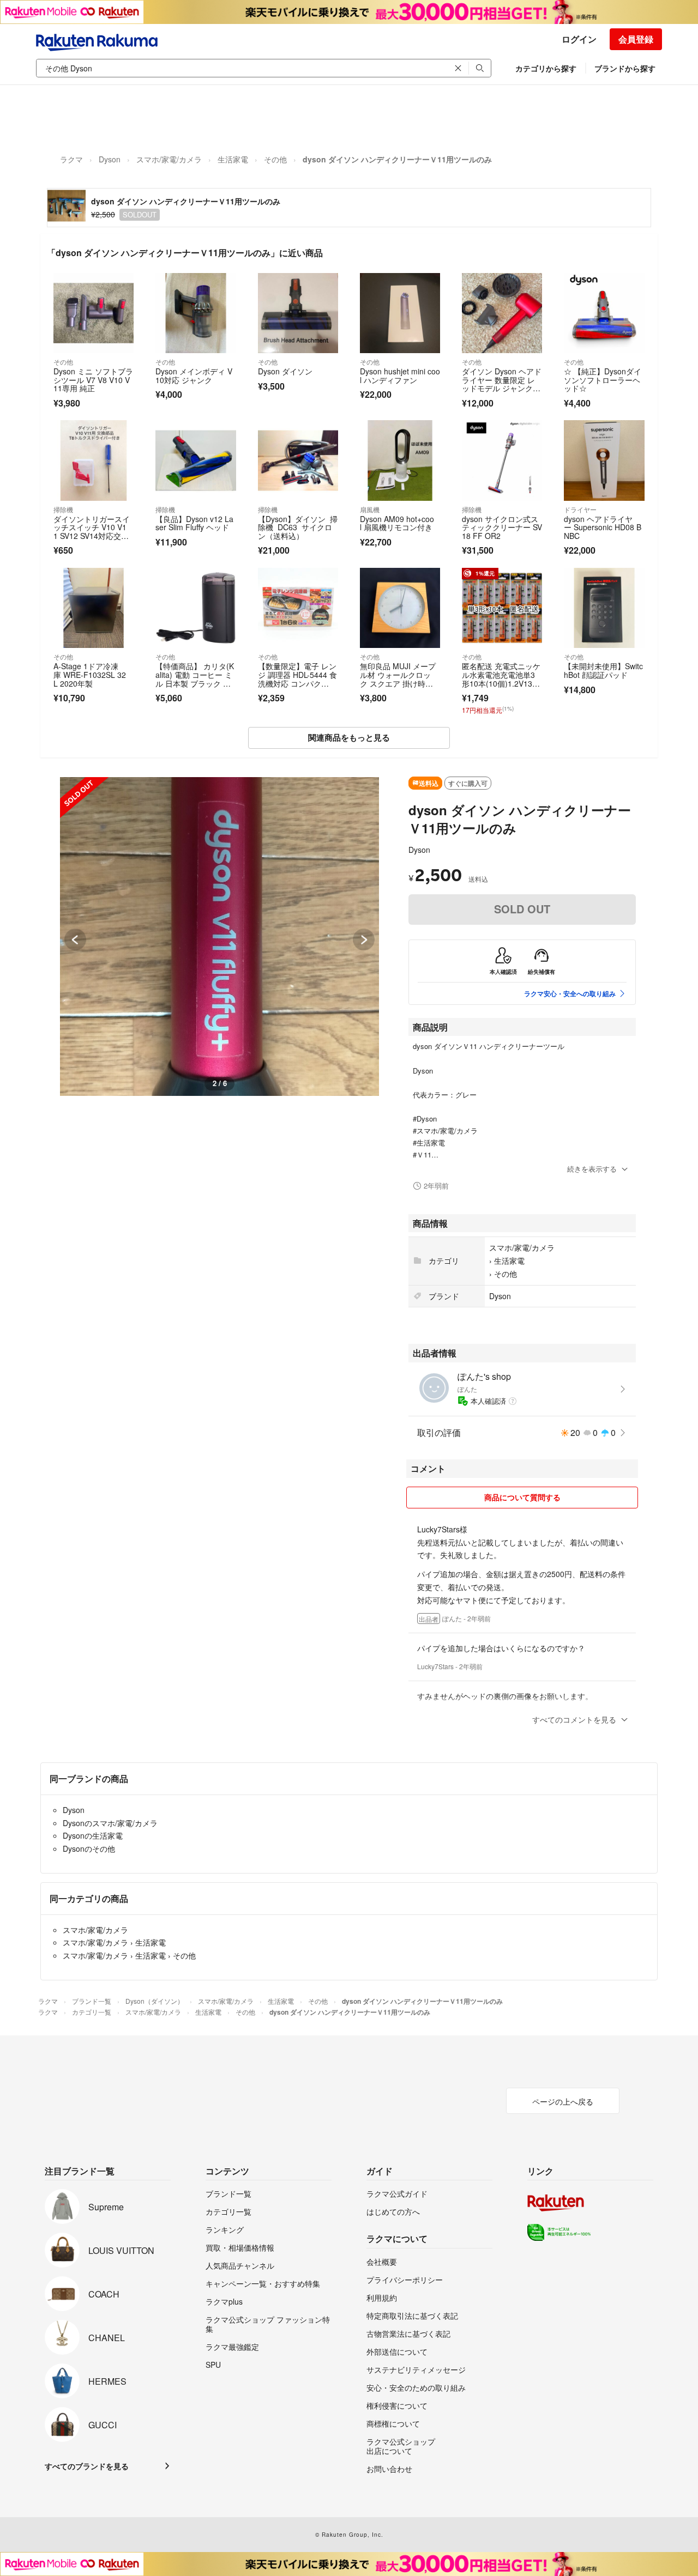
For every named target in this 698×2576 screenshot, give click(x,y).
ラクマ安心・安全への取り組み (570, 993)
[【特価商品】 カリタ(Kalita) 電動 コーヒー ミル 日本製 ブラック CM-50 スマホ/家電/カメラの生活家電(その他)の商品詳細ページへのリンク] (195, 608)
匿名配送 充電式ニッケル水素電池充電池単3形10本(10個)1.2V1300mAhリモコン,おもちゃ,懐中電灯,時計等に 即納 (501, 687)
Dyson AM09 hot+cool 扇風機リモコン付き (397, 523)
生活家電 (233, 159)
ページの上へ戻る (563, 2101)
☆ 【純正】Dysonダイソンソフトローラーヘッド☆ (603, 380)
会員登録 (636, 39)
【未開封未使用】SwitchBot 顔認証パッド (603, 670)
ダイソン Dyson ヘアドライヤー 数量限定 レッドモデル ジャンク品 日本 (502, 384)
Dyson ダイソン (286, 371)
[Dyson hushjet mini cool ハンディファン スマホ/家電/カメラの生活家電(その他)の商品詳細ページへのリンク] (400, 313)
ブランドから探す (625, 68)
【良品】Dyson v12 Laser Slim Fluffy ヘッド (194, 523)
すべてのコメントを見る (574, 1719)
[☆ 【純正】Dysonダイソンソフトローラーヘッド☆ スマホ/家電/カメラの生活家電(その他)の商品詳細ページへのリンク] (604, 313)
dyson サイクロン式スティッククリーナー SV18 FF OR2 (502, 527)
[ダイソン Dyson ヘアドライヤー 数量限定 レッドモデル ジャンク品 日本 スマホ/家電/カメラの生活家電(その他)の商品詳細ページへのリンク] (502, 313)
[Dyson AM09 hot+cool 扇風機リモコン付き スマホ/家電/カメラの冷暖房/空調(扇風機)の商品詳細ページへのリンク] (400, 460)
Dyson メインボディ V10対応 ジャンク (194, 375)
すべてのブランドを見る (87, 2466)
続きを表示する (592, 1169)
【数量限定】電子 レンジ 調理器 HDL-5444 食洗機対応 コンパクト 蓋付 (297, 679)
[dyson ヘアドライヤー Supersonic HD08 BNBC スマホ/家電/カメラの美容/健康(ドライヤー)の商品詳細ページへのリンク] (604, 460)
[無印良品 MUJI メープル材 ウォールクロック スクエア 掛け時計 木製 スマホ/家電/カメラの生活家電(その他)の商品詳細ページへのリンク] (400, 608)
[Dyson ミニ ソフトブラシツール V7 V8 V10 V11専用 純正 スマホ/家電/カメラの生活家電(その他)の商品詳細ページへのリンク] (94, 313)
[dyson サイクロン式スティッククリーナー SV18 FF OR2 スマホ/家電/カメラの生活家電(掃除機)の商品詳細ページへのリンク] (502, 460)
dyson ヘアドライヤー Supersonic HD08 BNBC (603, 527)
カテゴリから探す (546, 68)
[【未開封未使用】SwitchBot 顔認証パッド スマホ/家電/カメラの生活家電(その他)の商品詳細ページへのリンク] (604, 608)
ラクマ (71, 159)
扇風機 (370, 509)
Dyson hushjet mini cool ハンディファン (400, 375)
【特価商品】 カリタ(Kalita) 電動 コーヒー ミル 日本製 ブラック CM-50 (195, 679)
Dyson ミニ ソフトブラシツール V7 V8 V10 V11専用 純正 (93, 380)
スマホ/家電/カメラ (169, 159)
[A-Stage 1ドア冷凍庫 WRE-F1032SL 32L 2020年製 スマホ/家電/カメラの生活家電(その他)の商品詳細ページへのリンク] (94, 608)
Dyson (110, 159)
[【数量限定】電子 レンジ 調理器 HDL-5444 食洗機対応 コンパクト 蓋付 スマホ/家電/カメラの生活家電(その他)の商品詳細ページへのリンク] (298, 608)
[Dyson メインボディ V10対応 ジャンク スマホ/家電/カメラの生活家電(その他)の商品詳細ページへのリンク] (195, 313)
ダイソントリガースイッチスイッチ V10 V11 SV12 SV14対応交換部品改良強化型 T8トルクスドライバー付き (92, 536)
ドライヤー (580, 509)
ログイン (579, 39)
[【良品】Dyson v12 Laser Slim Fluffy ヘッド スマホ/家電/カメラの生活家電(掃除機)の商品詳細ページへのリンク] (195, 460)
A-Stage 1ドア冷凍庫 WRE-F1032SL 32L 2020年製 (90, 674)
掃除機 (63, 509)
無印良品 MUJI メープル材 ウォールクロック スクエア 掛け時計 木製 (398, 679)
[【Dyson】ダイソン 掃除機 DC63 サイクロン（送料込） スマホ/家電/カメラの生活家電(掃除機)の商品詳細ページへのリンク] (298, 460)
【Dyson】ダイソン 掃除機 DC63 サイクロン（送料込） (298, 527)
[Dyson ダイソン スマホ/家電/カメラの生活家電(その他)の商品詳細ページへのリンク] (298, 313)
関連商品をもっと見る (349, 737)
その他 (275, 159)
